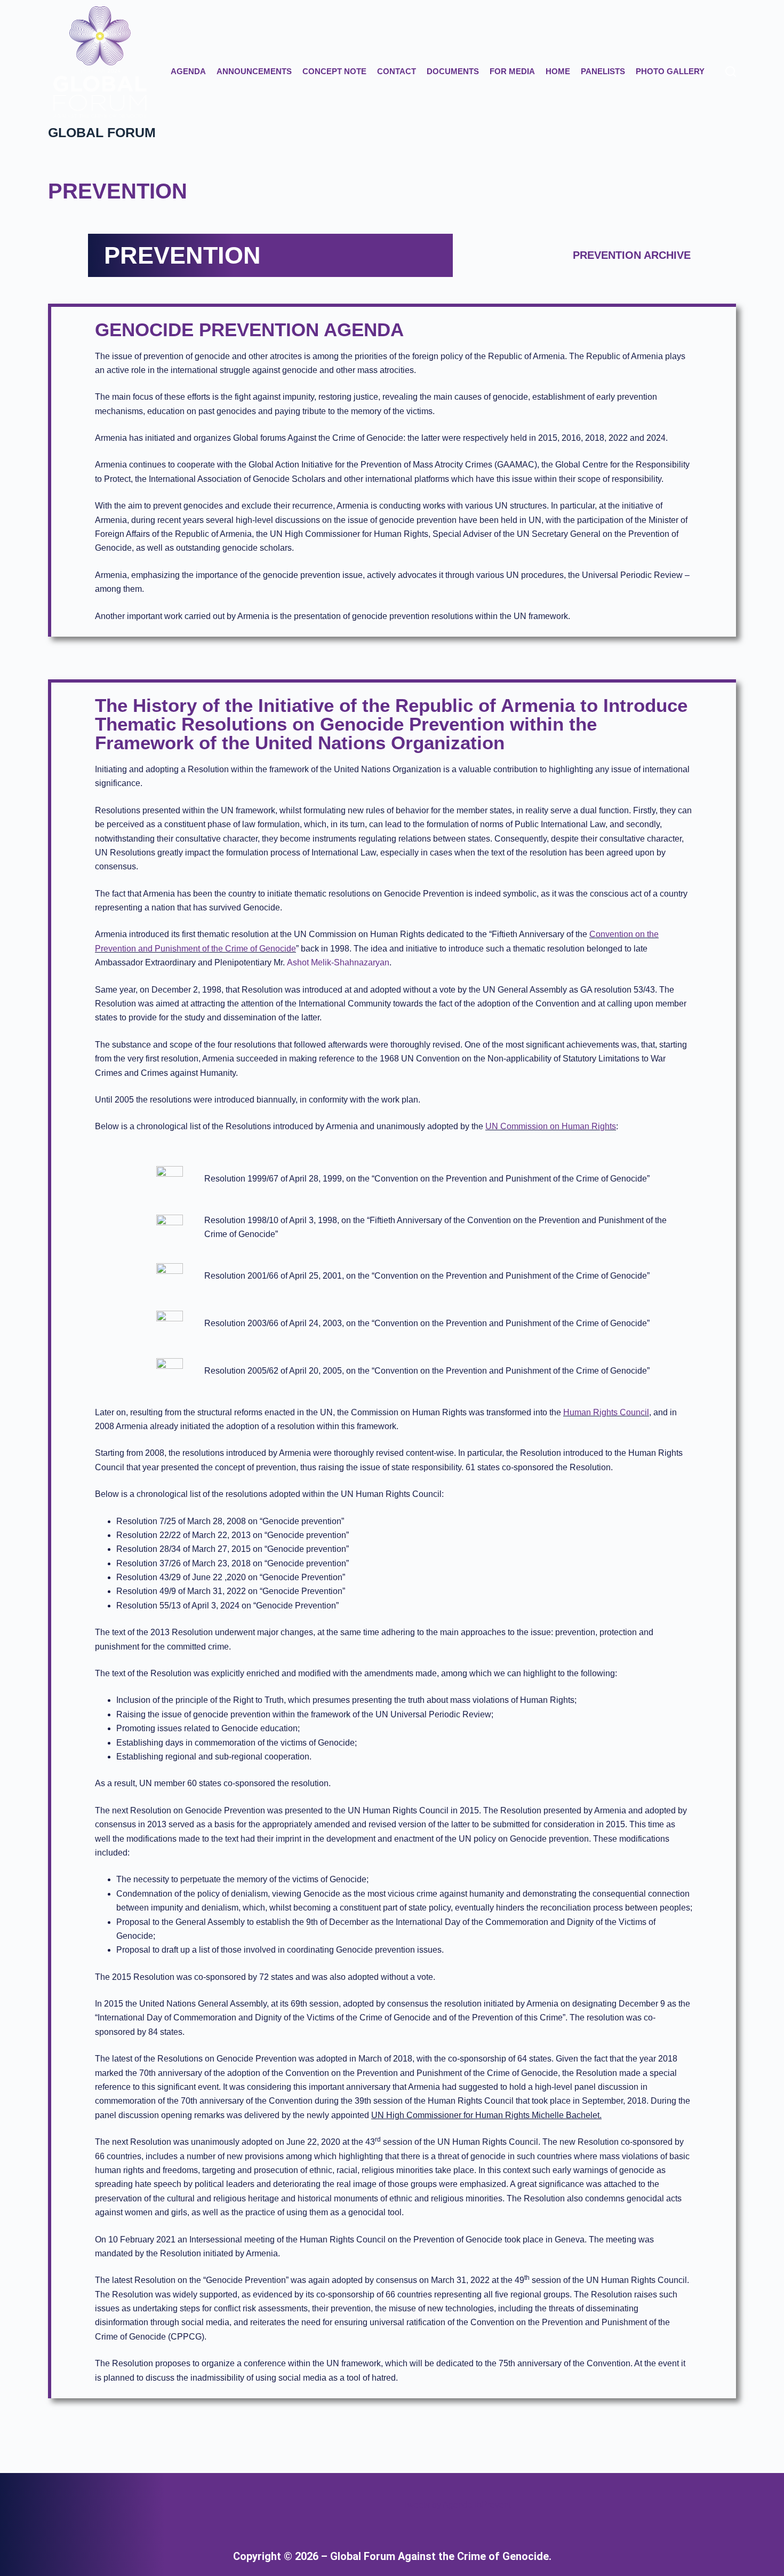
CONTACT (397, 71)
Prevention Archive (632, 255)
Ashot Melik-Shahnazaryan (338, 962)
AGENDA (188, 71)
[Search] (731, 72)
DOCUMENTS (453, 71)
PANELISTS (603, 71)
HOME (558, 71)
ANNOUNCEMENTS (254, 71)
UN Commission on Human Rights (551, 1126)
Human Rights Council (606, 1412)
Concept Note (334, 71)
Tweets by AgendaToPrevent (457, 2505)
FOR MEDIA (512, 71)
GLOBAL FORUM (102, 132)
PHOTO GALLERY (670, 71)
